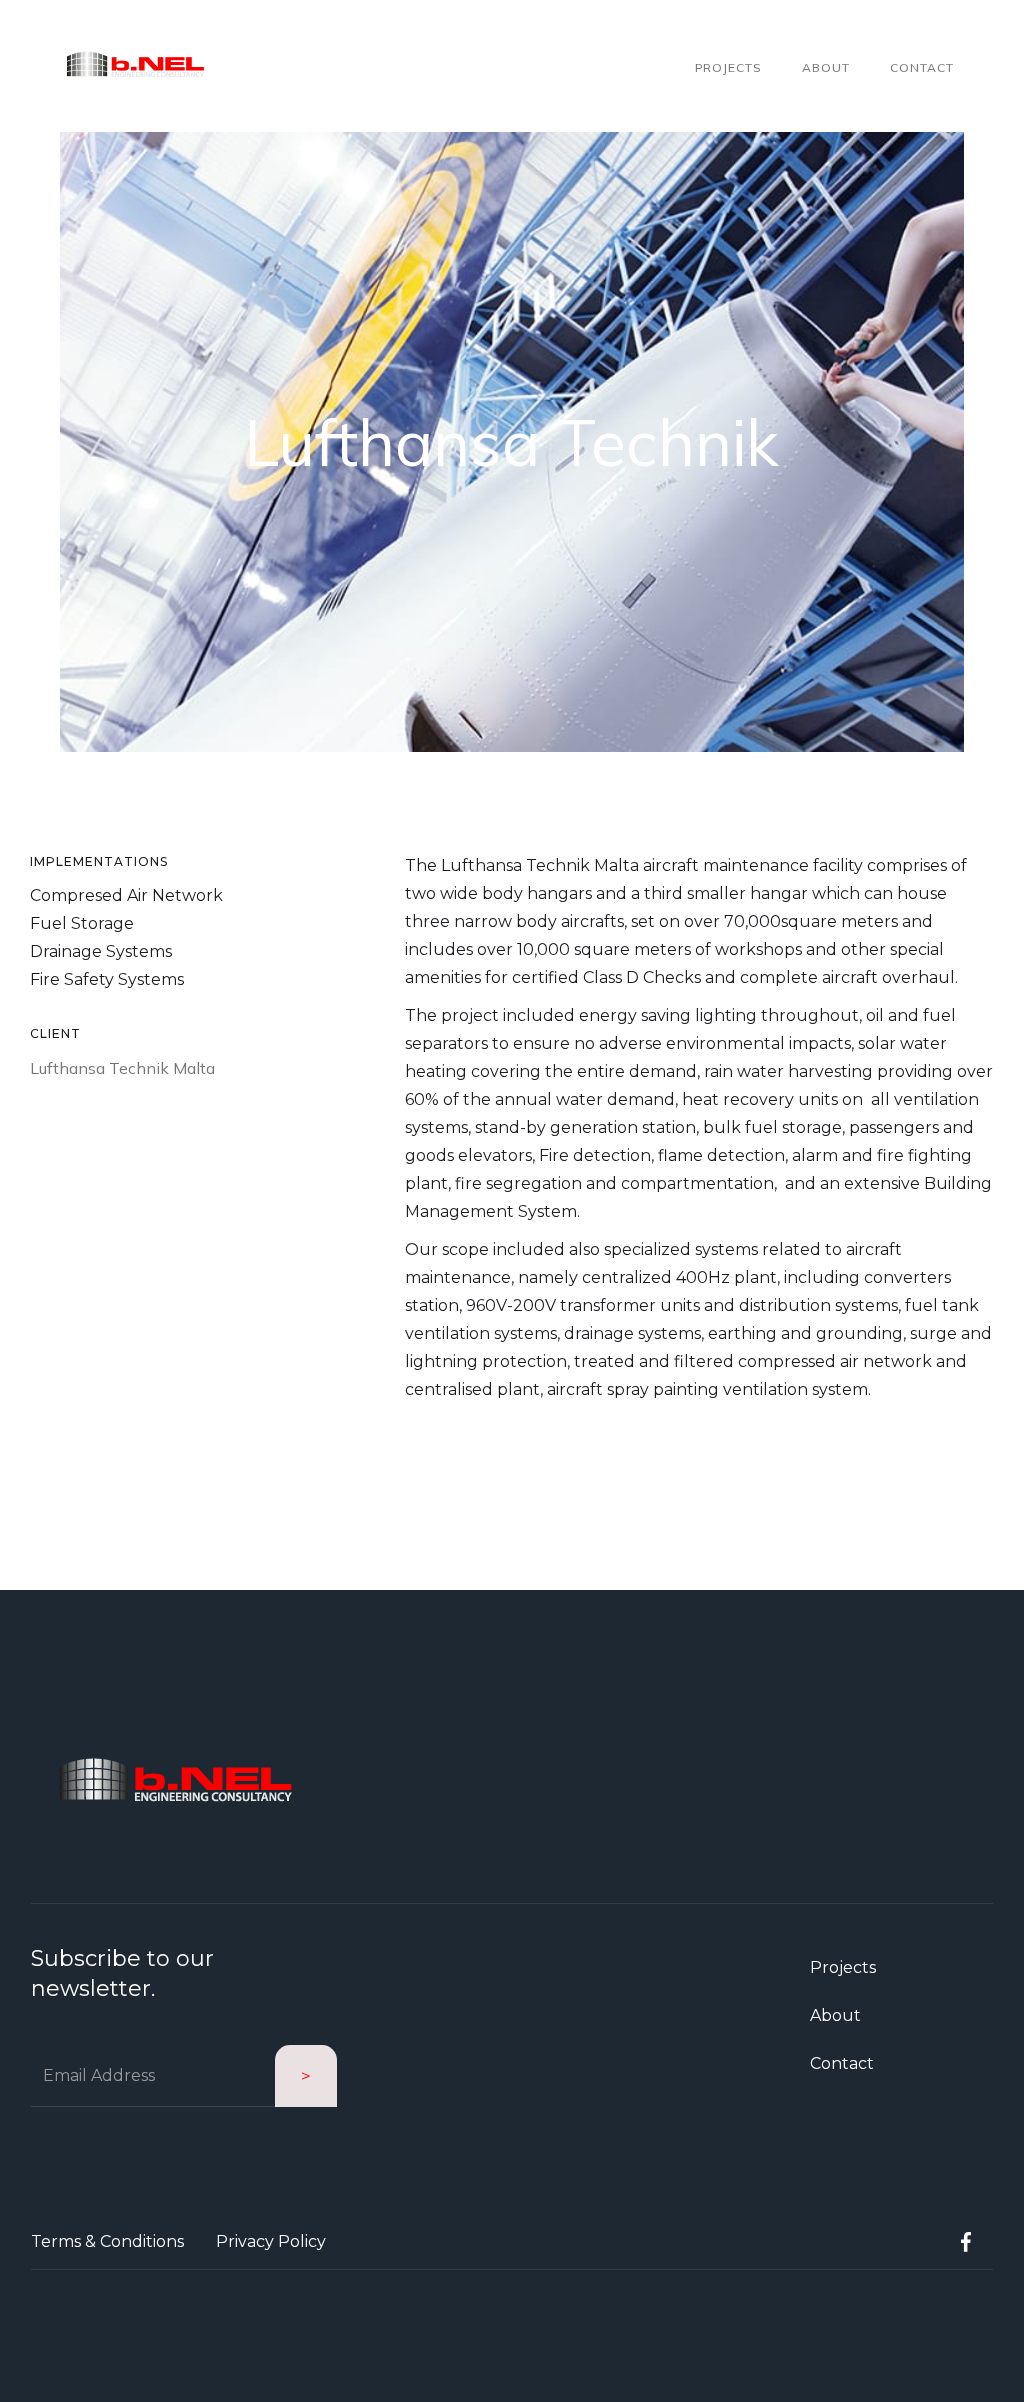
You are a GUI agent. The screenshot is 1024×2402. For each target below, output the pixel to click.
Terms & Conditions (107, 2241)
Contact (922, 67)
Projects (728, 67)
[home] (136, 66)
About (826, 67)
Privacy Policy (271, 2241)
